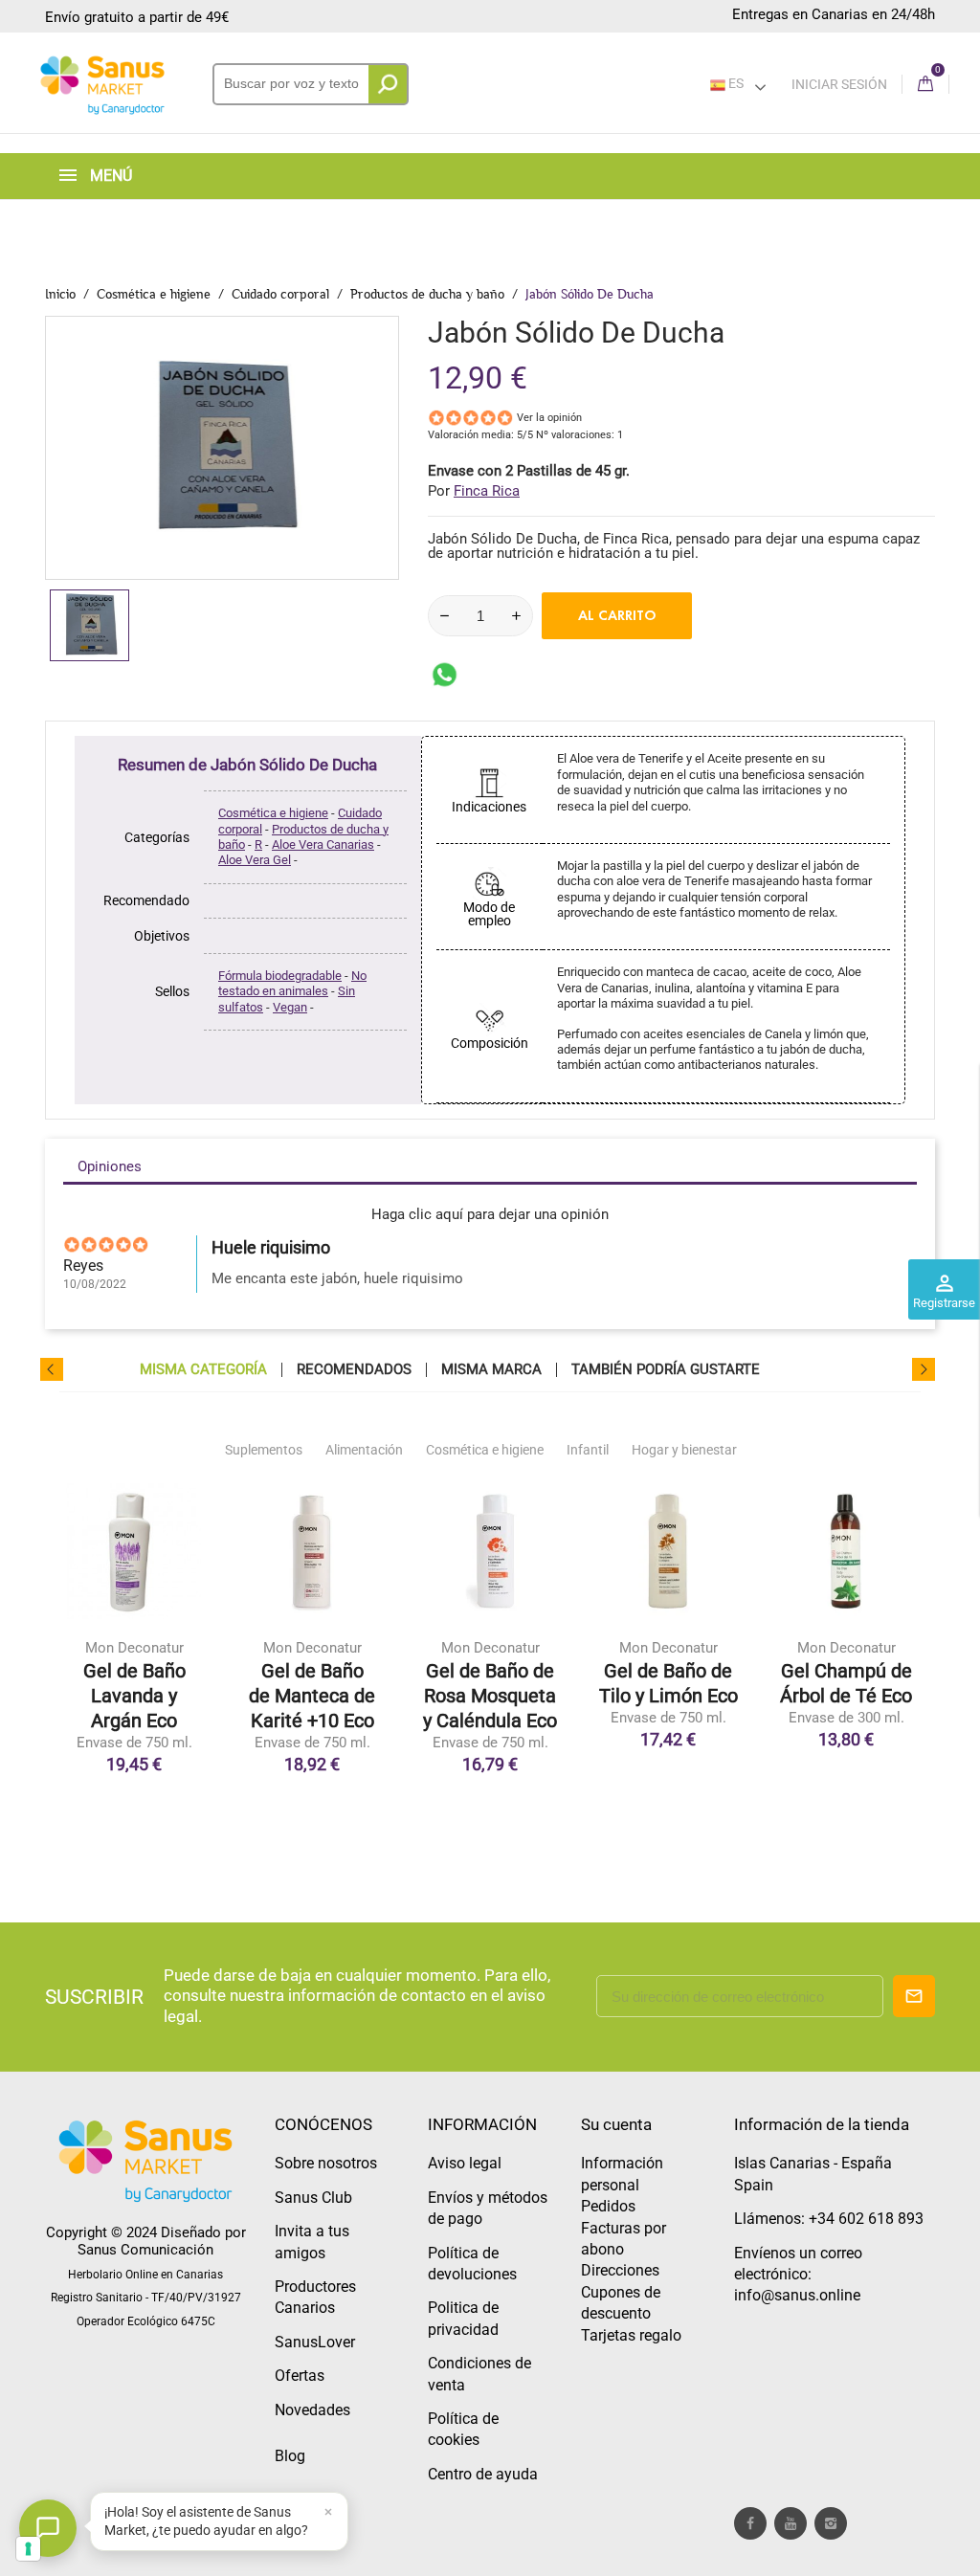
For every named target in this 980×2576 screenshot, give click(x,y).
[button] (219, 2521)
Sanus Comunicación (145, 2250)
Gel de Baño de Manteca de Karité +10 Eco (312, 1696)
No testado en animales (292, 983)
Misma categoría (203, 1370)
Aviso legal (465, 2163)
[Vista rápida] (134, 1668)
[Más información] (174, 1668)
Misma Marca (491, 1370)
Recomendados (354, 1370)
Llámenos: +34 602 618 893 (829, 2219)
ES (735, 83)
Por (474, 491)
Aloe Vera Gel (255, 860)
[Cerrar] (328, 2512)
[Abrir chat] (48, 2528)
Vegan (290, 1007)
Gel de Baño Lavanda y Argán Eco (134, 1696)
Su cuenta (616, 2124)
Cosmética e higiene (273, 813)
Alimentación (364, 1450)
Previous (52, 1369)
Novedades (312, 2410)
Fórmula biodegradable (280, 976)
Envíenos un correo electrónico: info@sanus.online (798, 2275)
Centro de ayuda (483, 2474)
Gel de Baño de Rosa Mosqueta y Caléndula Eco (490, 1696)
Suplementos (264, 1450)
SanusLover (315, 2342)
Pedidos (608, 2206)
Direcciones (620, 2270)
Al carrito (617, 615)
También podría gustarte (666, 1370)
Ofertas (300, 2376)
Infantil (588, 1450)
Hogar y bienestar (684, 1450)
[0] (925, 85)
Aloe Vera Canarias (323, 844)
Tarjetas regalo (631, 2335)
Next (924, 1369)
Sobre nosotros (326, 2163)
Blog (290, 2456)
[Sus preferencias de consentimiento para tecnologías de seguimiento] (28, 2549)
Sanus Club (313, 2198)
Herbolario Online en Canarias (145, 2275)
